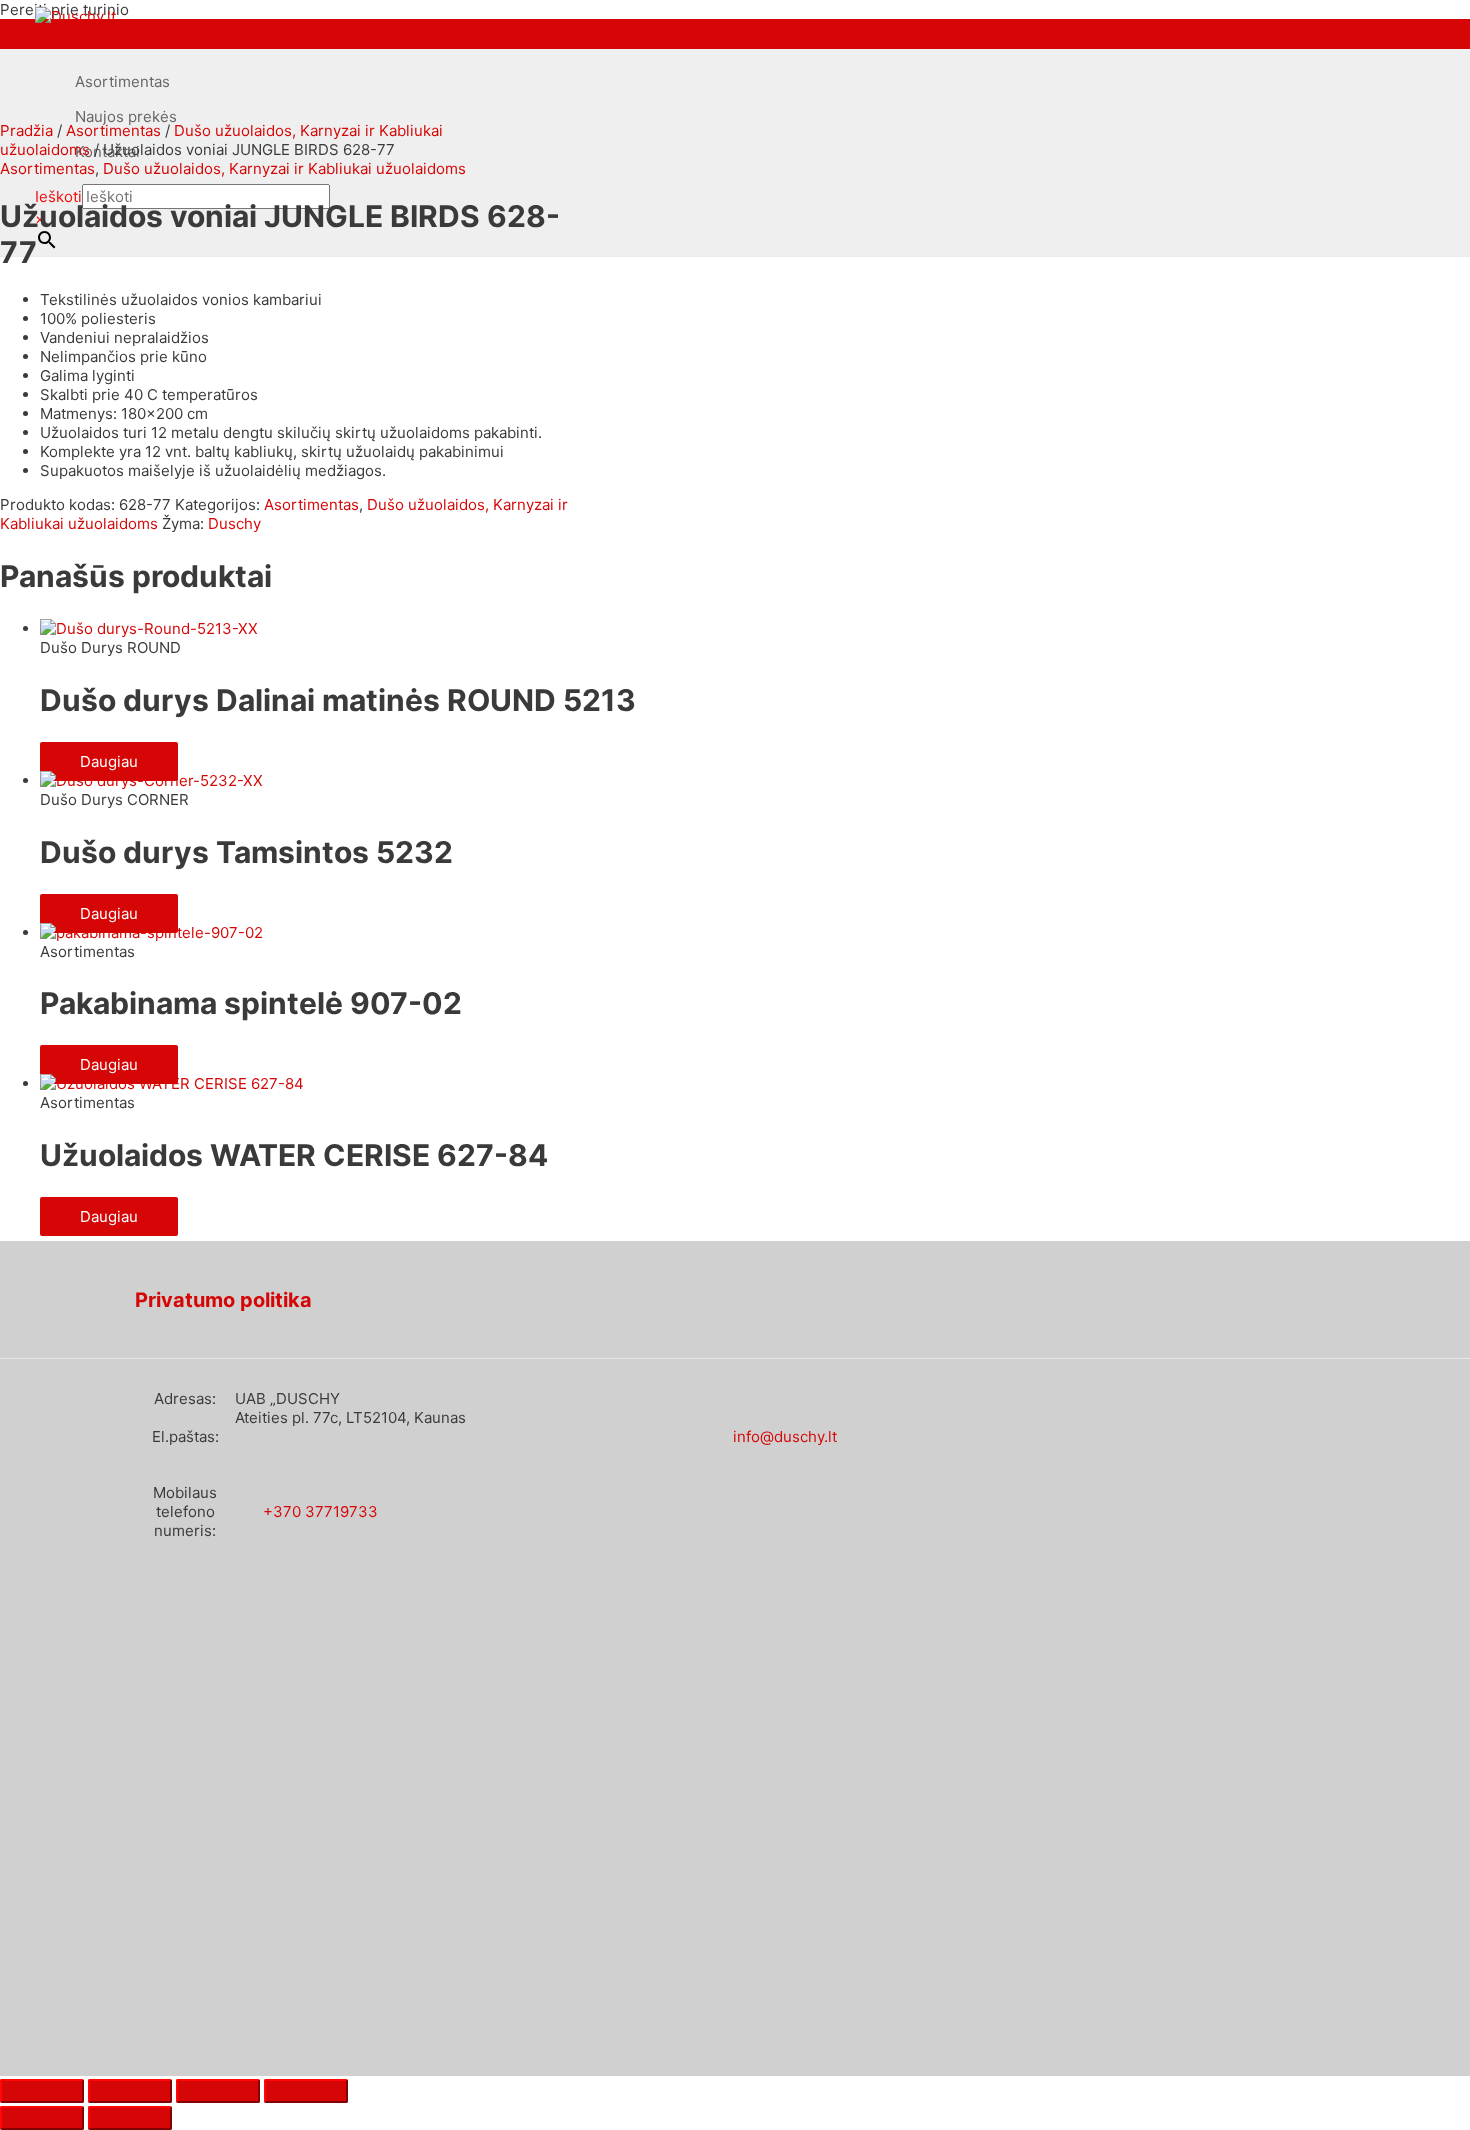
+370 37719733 (320, 1511)
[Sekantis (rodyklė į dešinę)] (130, 2118)
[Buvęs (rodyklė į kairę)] (42, 2118)
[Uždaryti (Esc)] (306, 2091)
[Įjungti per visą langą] (130, 2091)
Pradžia (26, 130)
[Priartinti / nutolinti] (42, 2091)
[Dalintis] (218, 2091)
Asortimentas (122, 81)
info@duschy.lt (785, 1436)
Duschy (234, 523)
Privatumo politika (223, 1300)
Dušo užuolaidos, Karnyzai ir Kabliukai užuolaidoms (284, 168)
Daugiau (109, 761)
